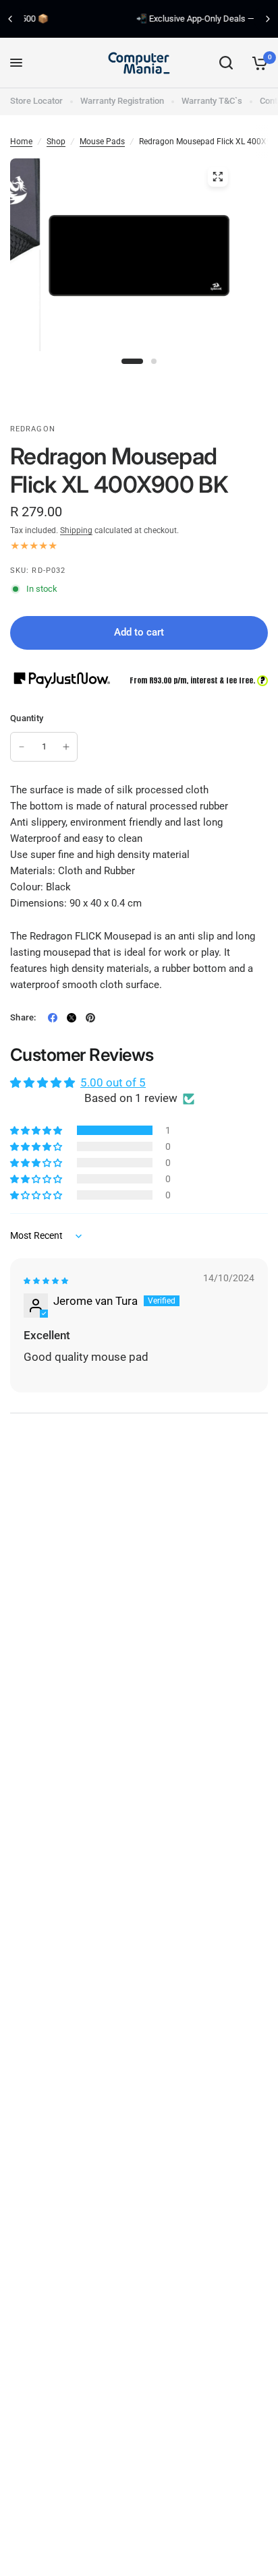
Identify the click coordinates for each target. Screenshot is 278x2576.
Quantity (27, 718)
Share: (23, 1017)
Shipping (76, 530)
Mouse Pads (102, 142)
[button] (37, 1130)
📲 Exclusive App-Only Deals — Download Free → (143, 19)
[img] (46, 1281)
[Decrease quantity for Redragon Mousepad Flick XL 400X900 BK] (22, 747)
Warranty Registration (122, 101)
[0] (257, 63)
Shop (56, 142)
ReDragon (33, 429)
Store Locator (36, 101)
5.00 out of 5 (113, 1082)
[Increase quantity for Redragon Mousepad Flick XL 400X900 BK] (66, 747)
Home (21, 142)
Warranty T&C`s (212, 101)
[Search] (226, 63)
